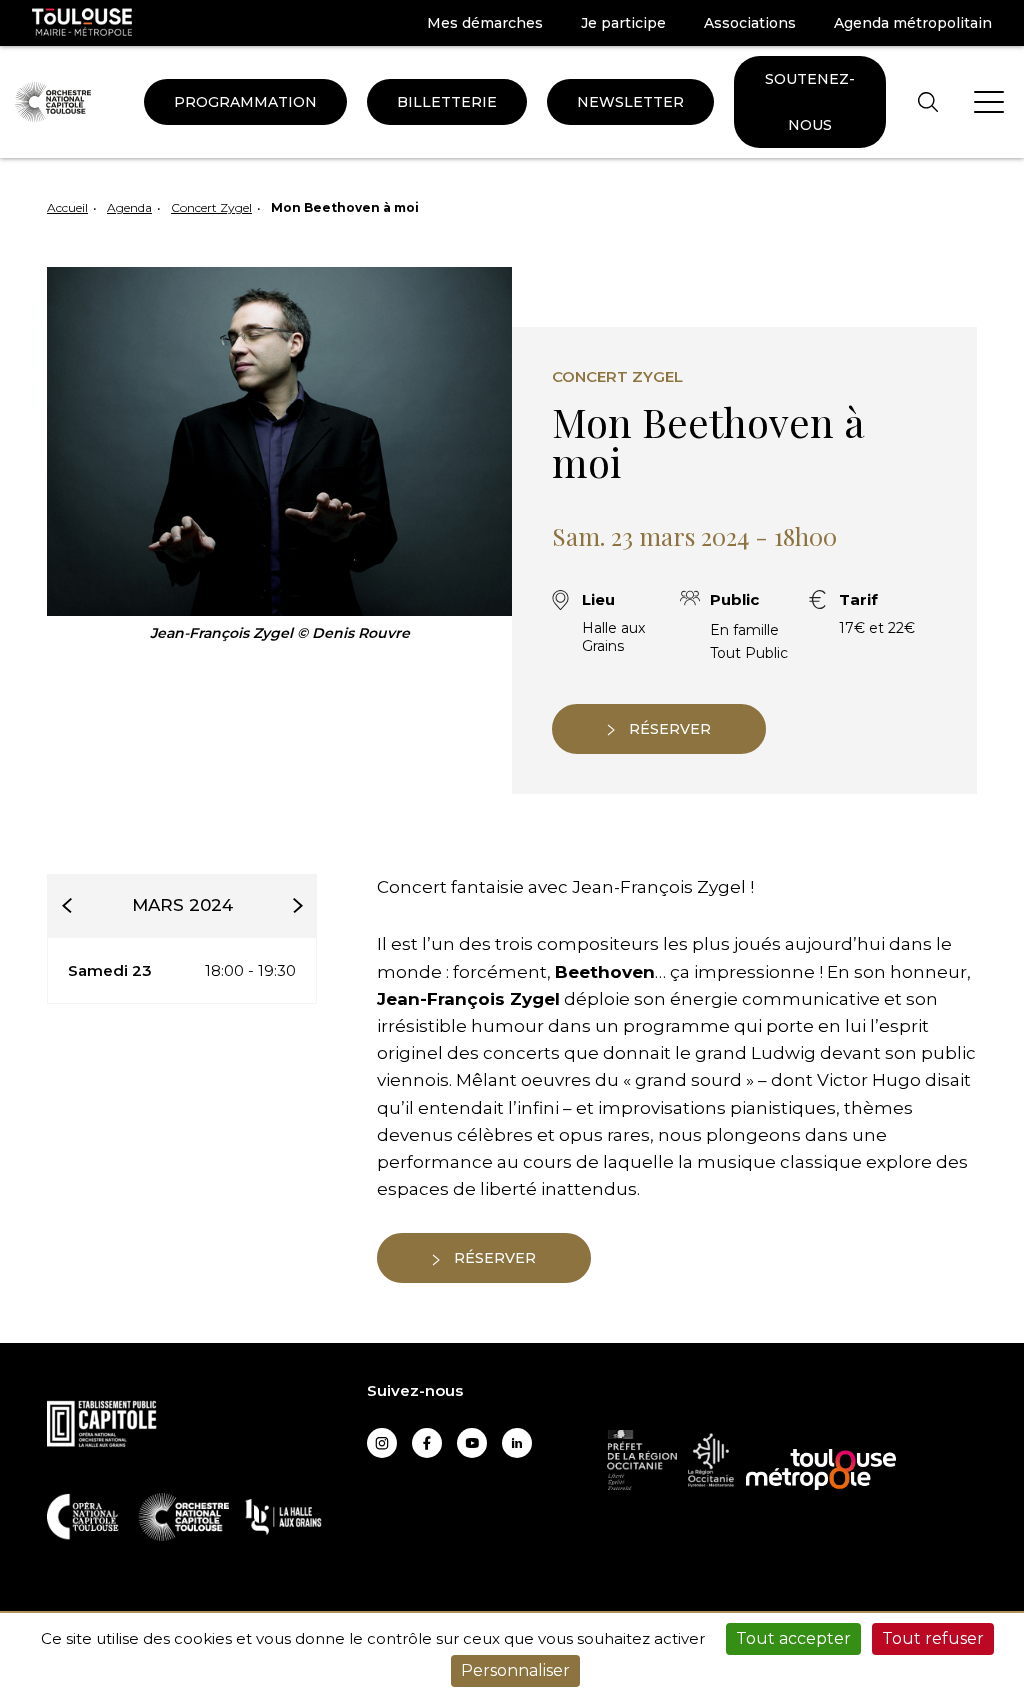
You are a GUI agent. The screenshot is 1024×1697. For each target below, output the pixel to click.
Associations (750, 23)
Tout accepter (793, 1638)
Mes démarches (485, 23)
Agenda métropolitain (913, 23)
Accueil (67, 207)
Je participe (623, 23)
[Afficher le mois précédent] (67, 905)
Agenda (129, 207)
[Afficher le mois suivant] (297, 905)
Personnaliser (515, 1670)
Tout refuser (933, 1638)
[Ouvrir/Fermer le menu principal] (989, 102)
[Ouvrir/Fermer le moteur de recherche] (927, 101)
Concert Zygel (211, 207)
